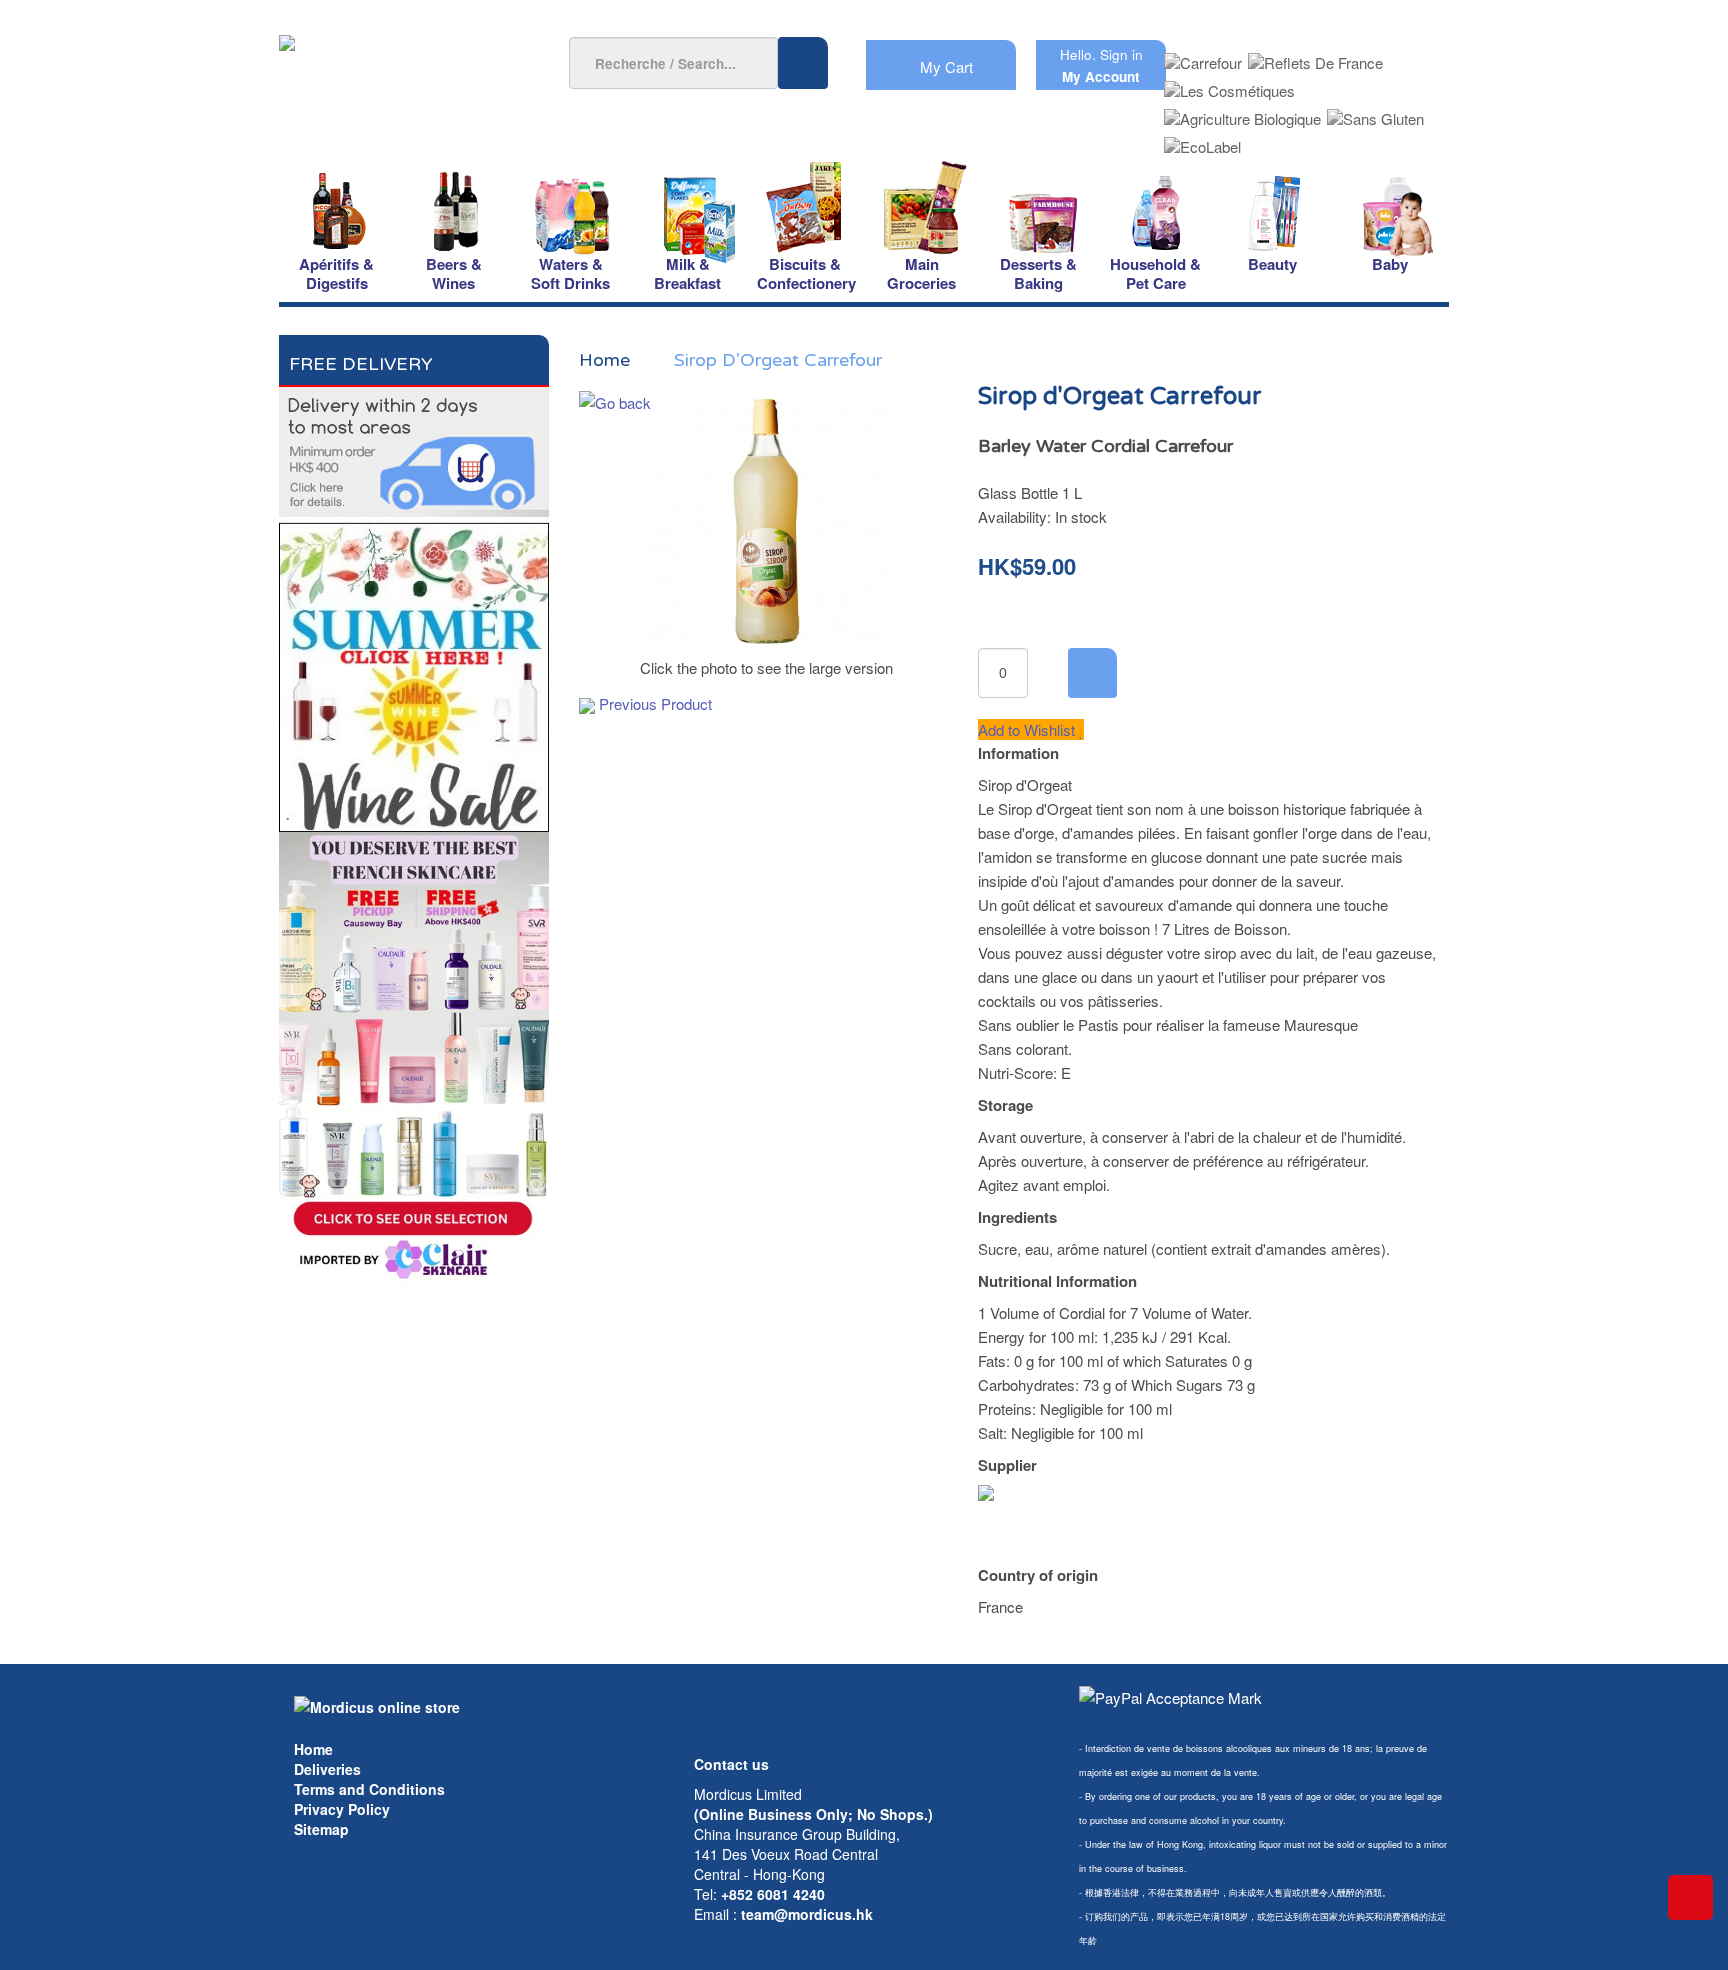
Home (313, 1749)
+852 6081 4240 (773, 1894)
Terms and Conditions (369, 1789)
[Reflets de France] (1315, 56)
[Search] (803, 63)
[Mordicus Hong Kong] (377, 1705)
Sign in (1121, 54)
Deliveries (327, 1769)
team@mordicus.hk (807, 1914)
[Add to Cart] (1092, 673)
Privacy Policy (342, 1809)
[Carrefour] (1203, 56)
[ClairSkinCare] (414, 1056)
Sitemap (321, 1829)
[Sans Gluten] (1375, 112)
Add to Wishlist (1028, 729)
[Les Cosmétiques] (1229, 84)
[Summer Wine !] (414, 671)
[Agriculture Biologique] (1242, 112)
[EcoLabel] (1202, 140)
